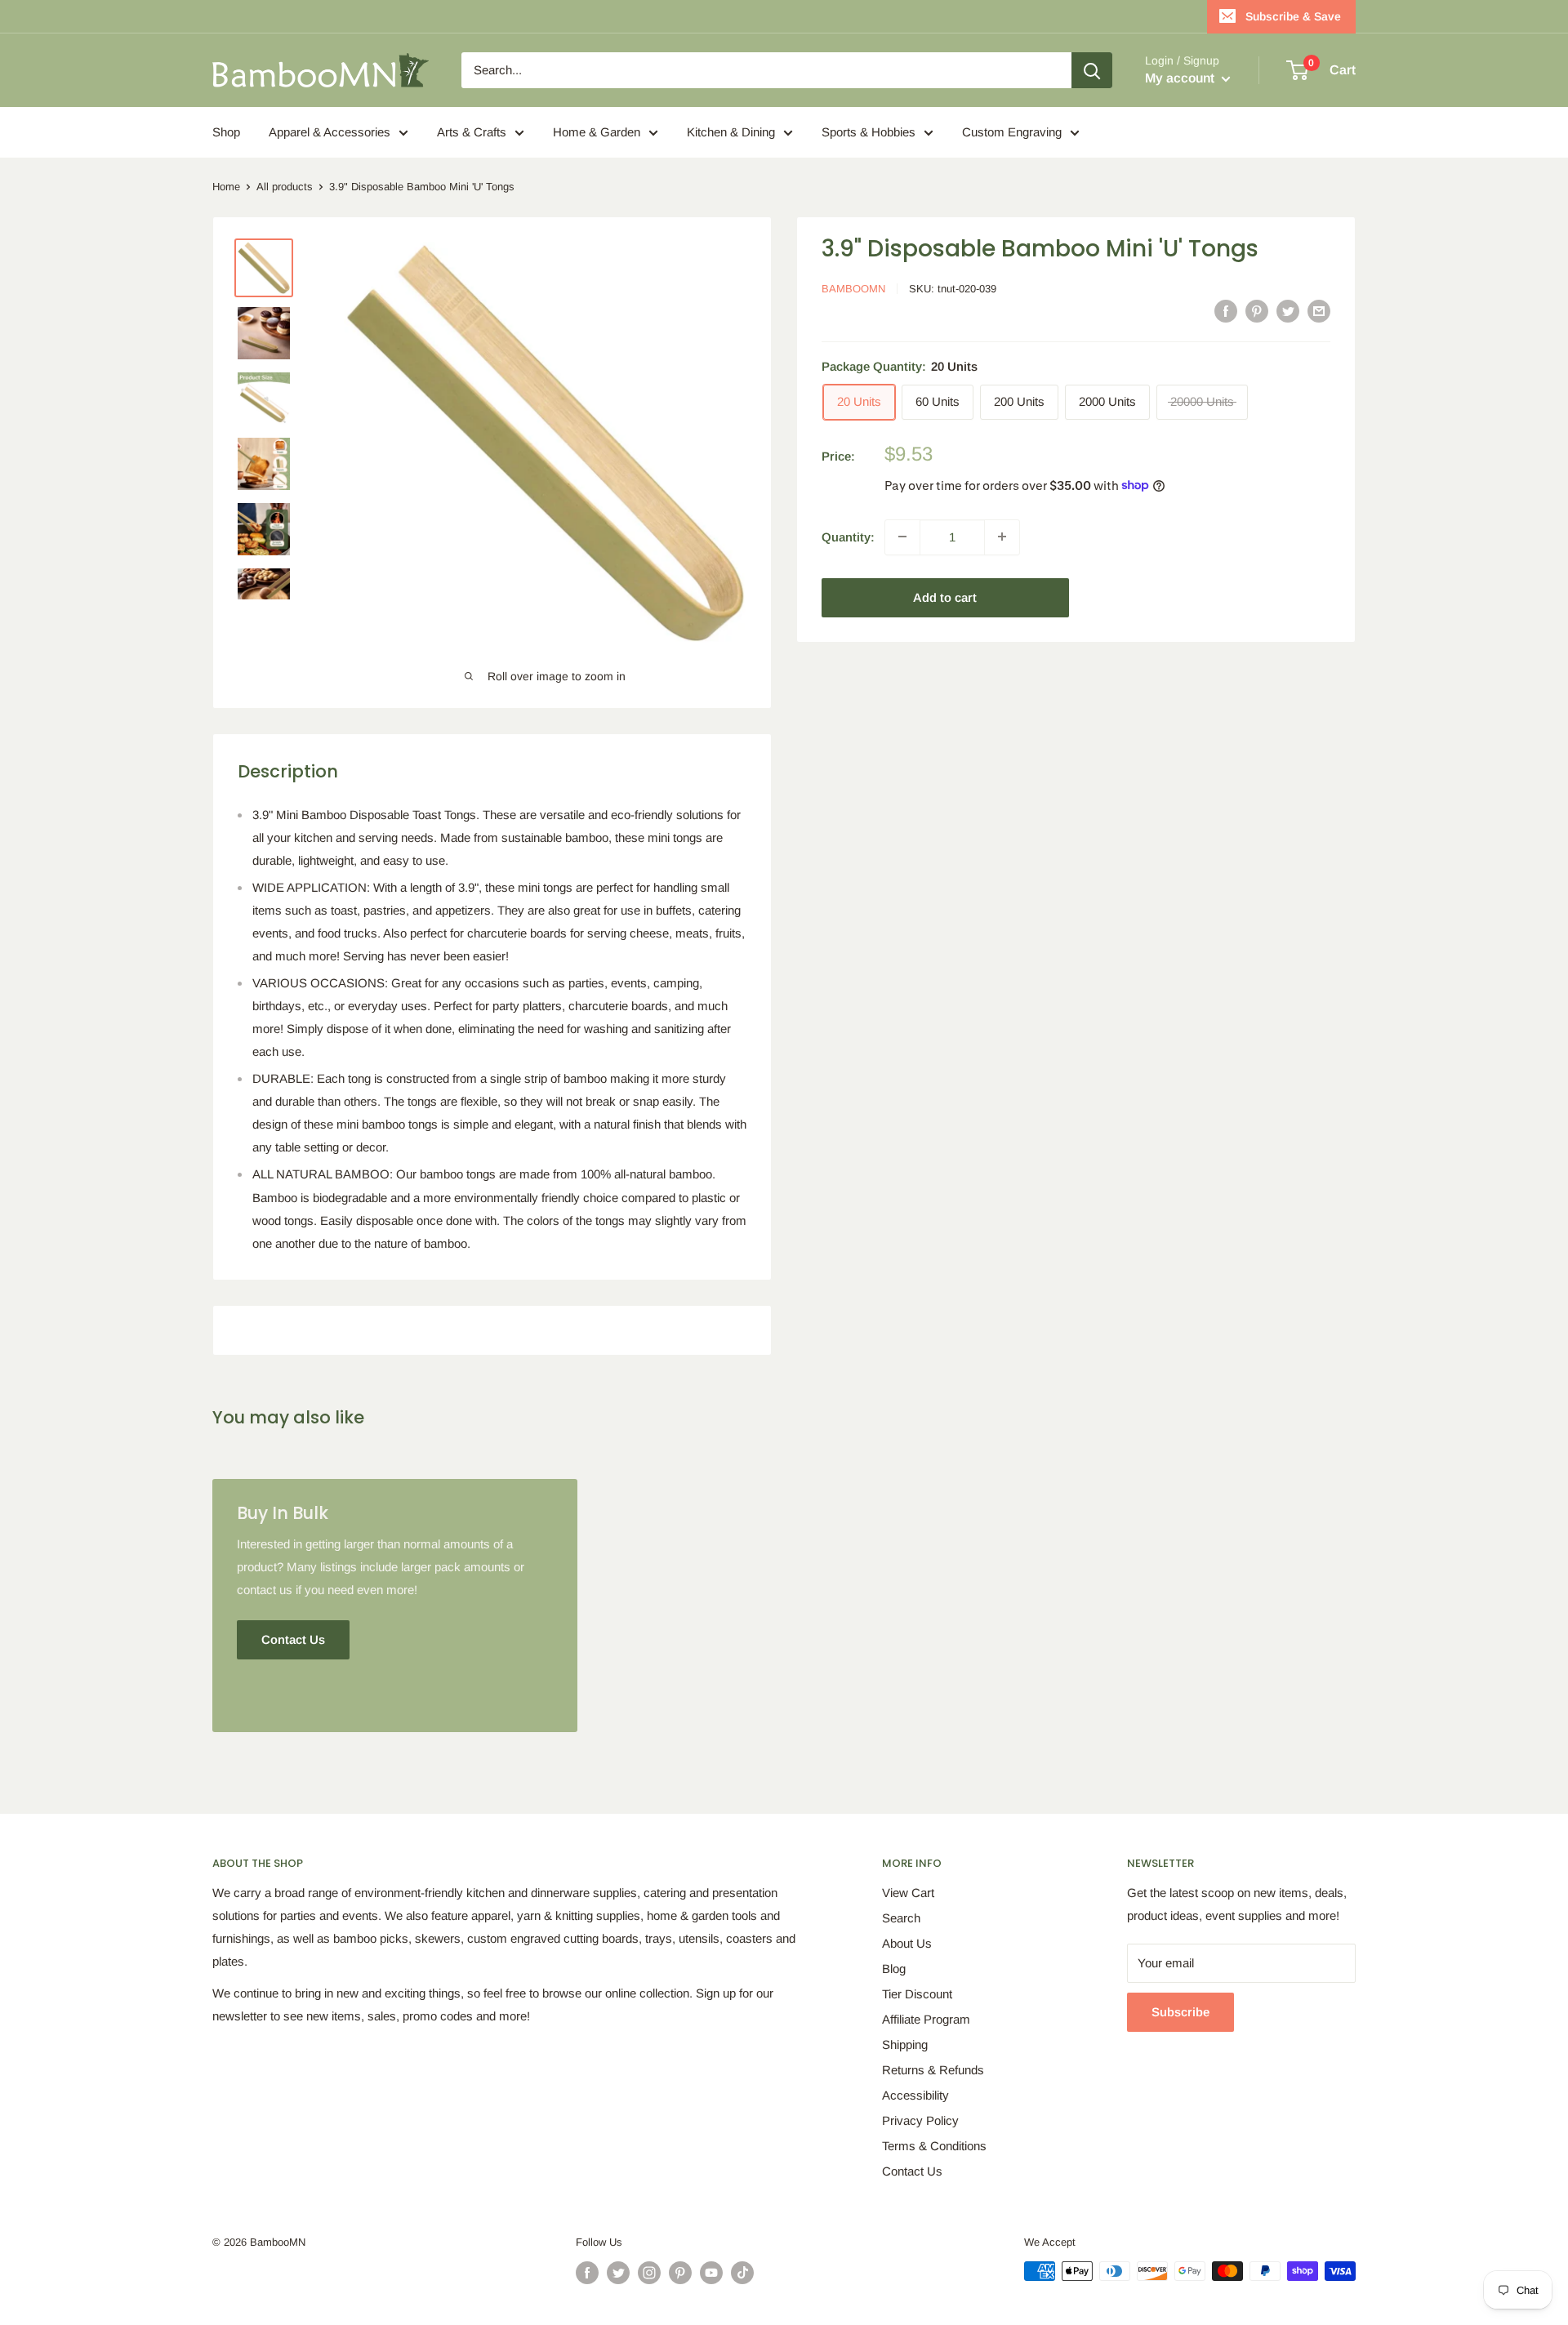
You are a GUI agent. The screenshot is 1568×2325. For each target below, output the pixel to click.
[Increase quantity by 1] (1002, 537)
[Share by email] (1319, 311)
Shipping (905, 2044)
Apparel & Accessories (330, 132)
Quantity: (848, 536)
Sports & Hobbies (869, 132)
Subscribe (1180, 2012)
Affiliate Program (926, 2019)
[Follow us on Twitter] (618, 2273)
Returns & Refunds (933, 2070)
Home (226, 187)
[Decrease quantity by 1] (902, 537)
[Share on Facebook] (1226, 311)
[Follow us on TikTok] (742, 2273)
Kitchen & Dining (731, 132)
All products (285, 187)
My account (1181, 78)
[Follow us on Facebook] (587, 2273)
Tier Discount (917, 1994)
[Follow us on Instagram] (649, 2273)
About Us (907, 1943)
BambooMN (853, 289)
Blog (894, 1969)
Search (901, 1918)
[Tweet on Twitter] (1288, 311)
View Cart (908, 1893)
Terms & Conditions (934, 2146)
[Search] (1092, 70)
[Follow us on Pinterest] (680, 2273)
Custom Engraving (1012, 132)
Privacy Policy (920, 2120)
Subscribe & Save (1293, 16)
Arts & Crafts (472, 132)
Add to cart (945, 597)
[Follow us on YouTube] (711, 2273)
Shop (226, 132)
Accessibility (915, 2095)
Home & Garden (597, 132)
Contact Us (912, 2171)
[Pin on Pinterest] (1257, 311)
